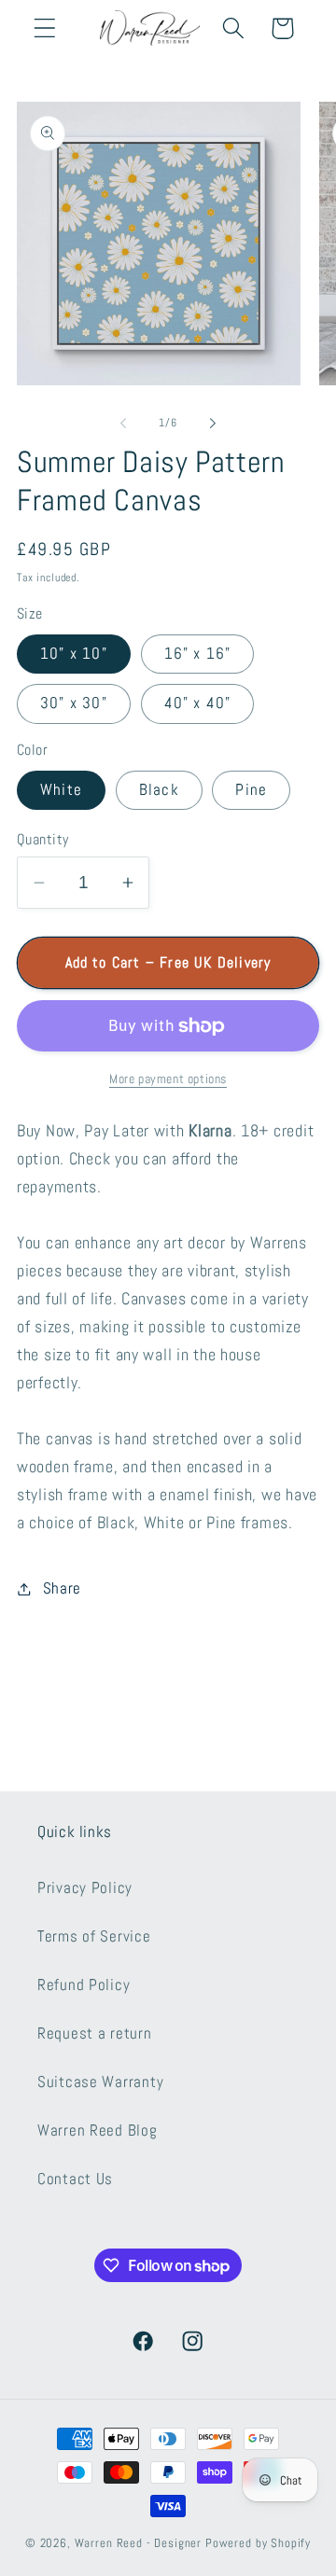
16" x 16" (198, 654)
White (61, 790)
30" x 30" (74, 703)
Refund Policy (84, 1985)
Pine (251, 790)
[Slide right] (213, 423)
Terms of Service (94, 1936)
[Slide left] (123, 423)
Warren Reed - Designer (138, 2543)
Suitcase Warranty (100, 2082)
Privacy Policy (85, 1888)
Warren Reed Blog (98, 2130)
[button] (45, 28)
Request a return (95, 2033)
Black (159, 790)
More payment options (168, 1079)
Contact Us (75, 2179)
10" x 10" (74, 654)
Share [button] (62, 1588)
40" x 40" (198, 703)
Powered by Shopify (258, 2543)
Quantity (43, 840)
